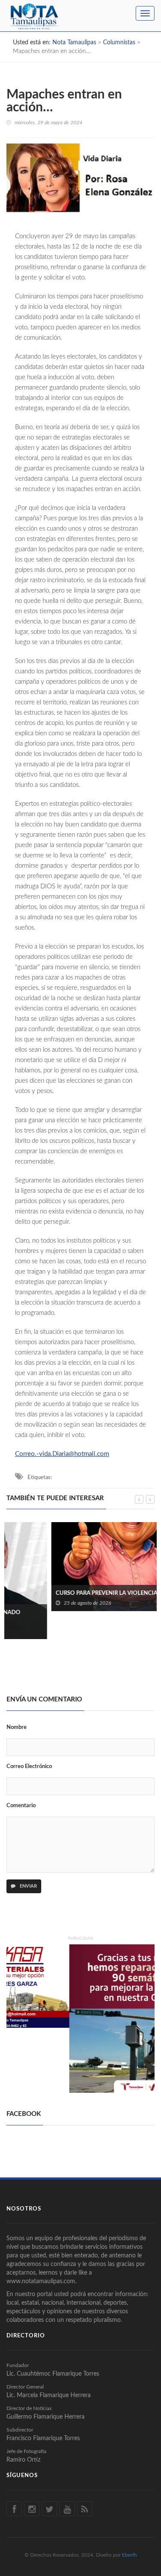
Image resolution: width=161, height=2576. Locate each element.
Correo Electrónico (29, 1767)
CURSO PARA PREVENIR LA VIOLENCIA (62, 1593)
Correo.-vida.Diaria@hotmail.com (62, 1454)
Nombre (17, 1727)
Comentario (21, 1806)
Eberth (129, 2555)
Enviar (28, 1886)
